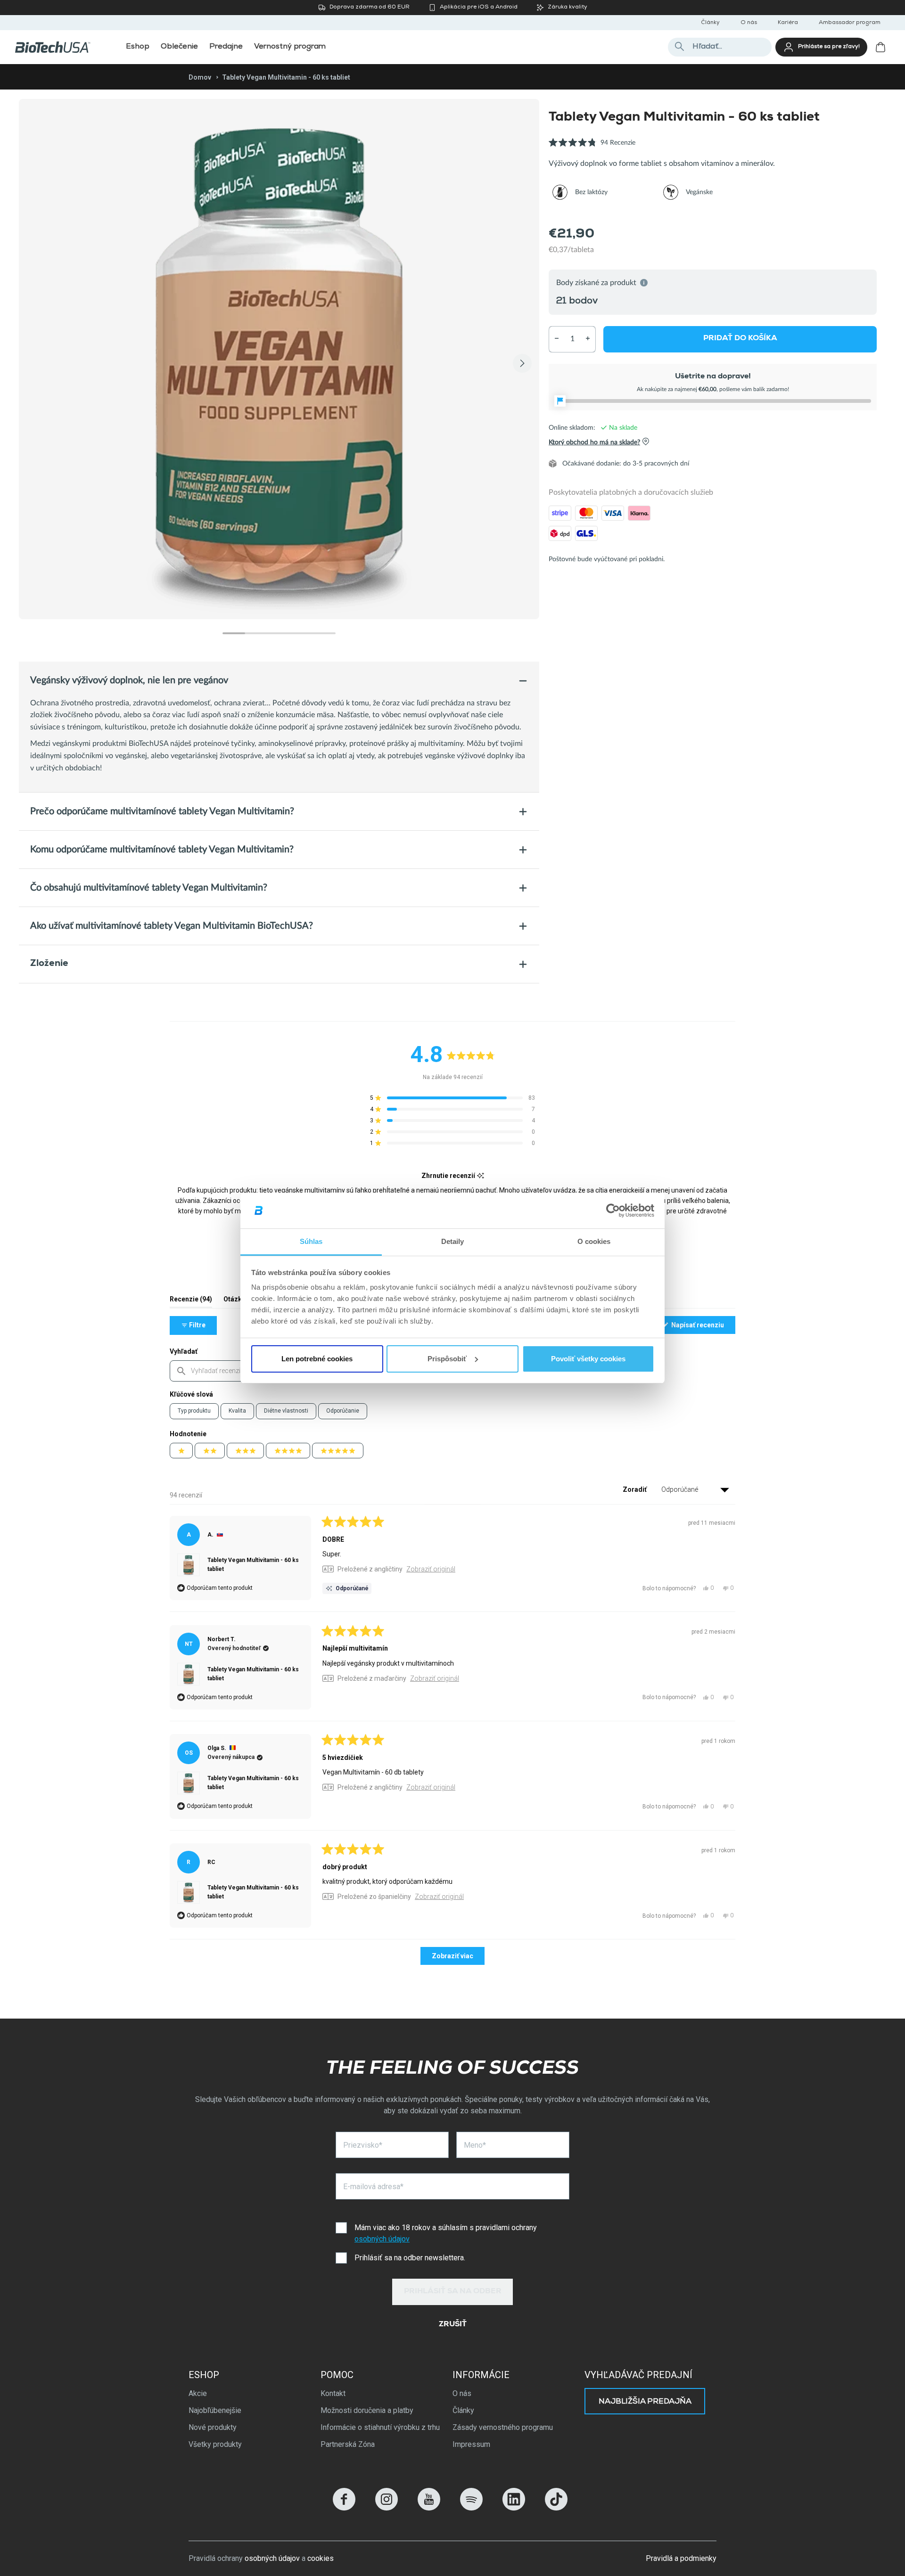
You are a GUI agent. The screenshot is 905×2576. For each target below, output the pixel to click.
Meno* (475, 2145)
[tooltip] (481, 1176)
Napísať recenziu (703, 1327)
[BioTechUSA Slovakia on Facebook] (344, 2508)
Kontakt (333, 2393)
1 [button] (234, 633)
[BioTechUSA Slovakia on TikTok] (556, 2508)
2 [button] (256, 633)
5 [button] (324, 633)
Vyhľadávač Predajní (638, 2375)
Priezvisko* (363, 2145)
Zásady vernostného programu (503, 2427)
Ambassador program (850, 23)
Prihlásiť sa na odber (453, 2292)
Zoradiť (635, 1489)
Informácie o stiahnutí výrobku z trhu (380, 2427)
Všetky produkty (215, 2444)
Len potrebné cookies (317, 1359)
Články (710, 23)
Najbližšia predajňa (645, 2402)
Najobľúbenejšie (215, 2410)
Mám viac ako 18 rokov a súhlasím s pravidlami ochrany (446, 2233)
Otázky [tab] (234, 1301)
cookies (321, 2558)
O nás (749, 23)
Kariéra (788, 23)
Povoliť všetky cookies (588, 1359)
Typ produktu (194, 1411)
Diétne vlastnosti (286, 1411)
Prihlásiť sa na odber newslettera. (410, 2258)
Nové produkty (213, 2427)
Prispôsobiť (447, 1359)
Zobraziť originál (431, 1569)
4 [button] (302, 633)
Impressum (471, 2444)
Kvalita (237, 1411)
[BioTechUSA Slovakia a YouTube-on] (429, 2508)
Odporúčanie (343, 1411)
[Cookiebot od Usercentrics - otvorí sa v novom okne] (613, 1210)
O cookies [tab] (594, 1241)
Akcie (198, 2393)
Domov (200, 77)
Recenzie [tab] (191, 1301)
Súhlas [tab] (311, 1241)
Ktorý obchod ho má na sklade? (594, 442)
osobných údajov (382, 2239)
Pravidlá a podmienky (681, 2558)
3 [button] (279, 633)
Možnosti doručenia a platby (367, 2410)
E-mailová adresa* (373, 2187)
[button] (592, 148)
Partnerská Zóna (348, 2444)
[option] (279, 359)
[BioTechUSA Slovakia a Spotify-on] (471, 2508)
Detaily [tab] (453, 1241)
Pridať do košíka (740, 339)
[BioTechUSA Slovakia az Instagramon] (387, 2508)
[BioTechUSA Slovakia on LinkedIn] (514, 2508)
